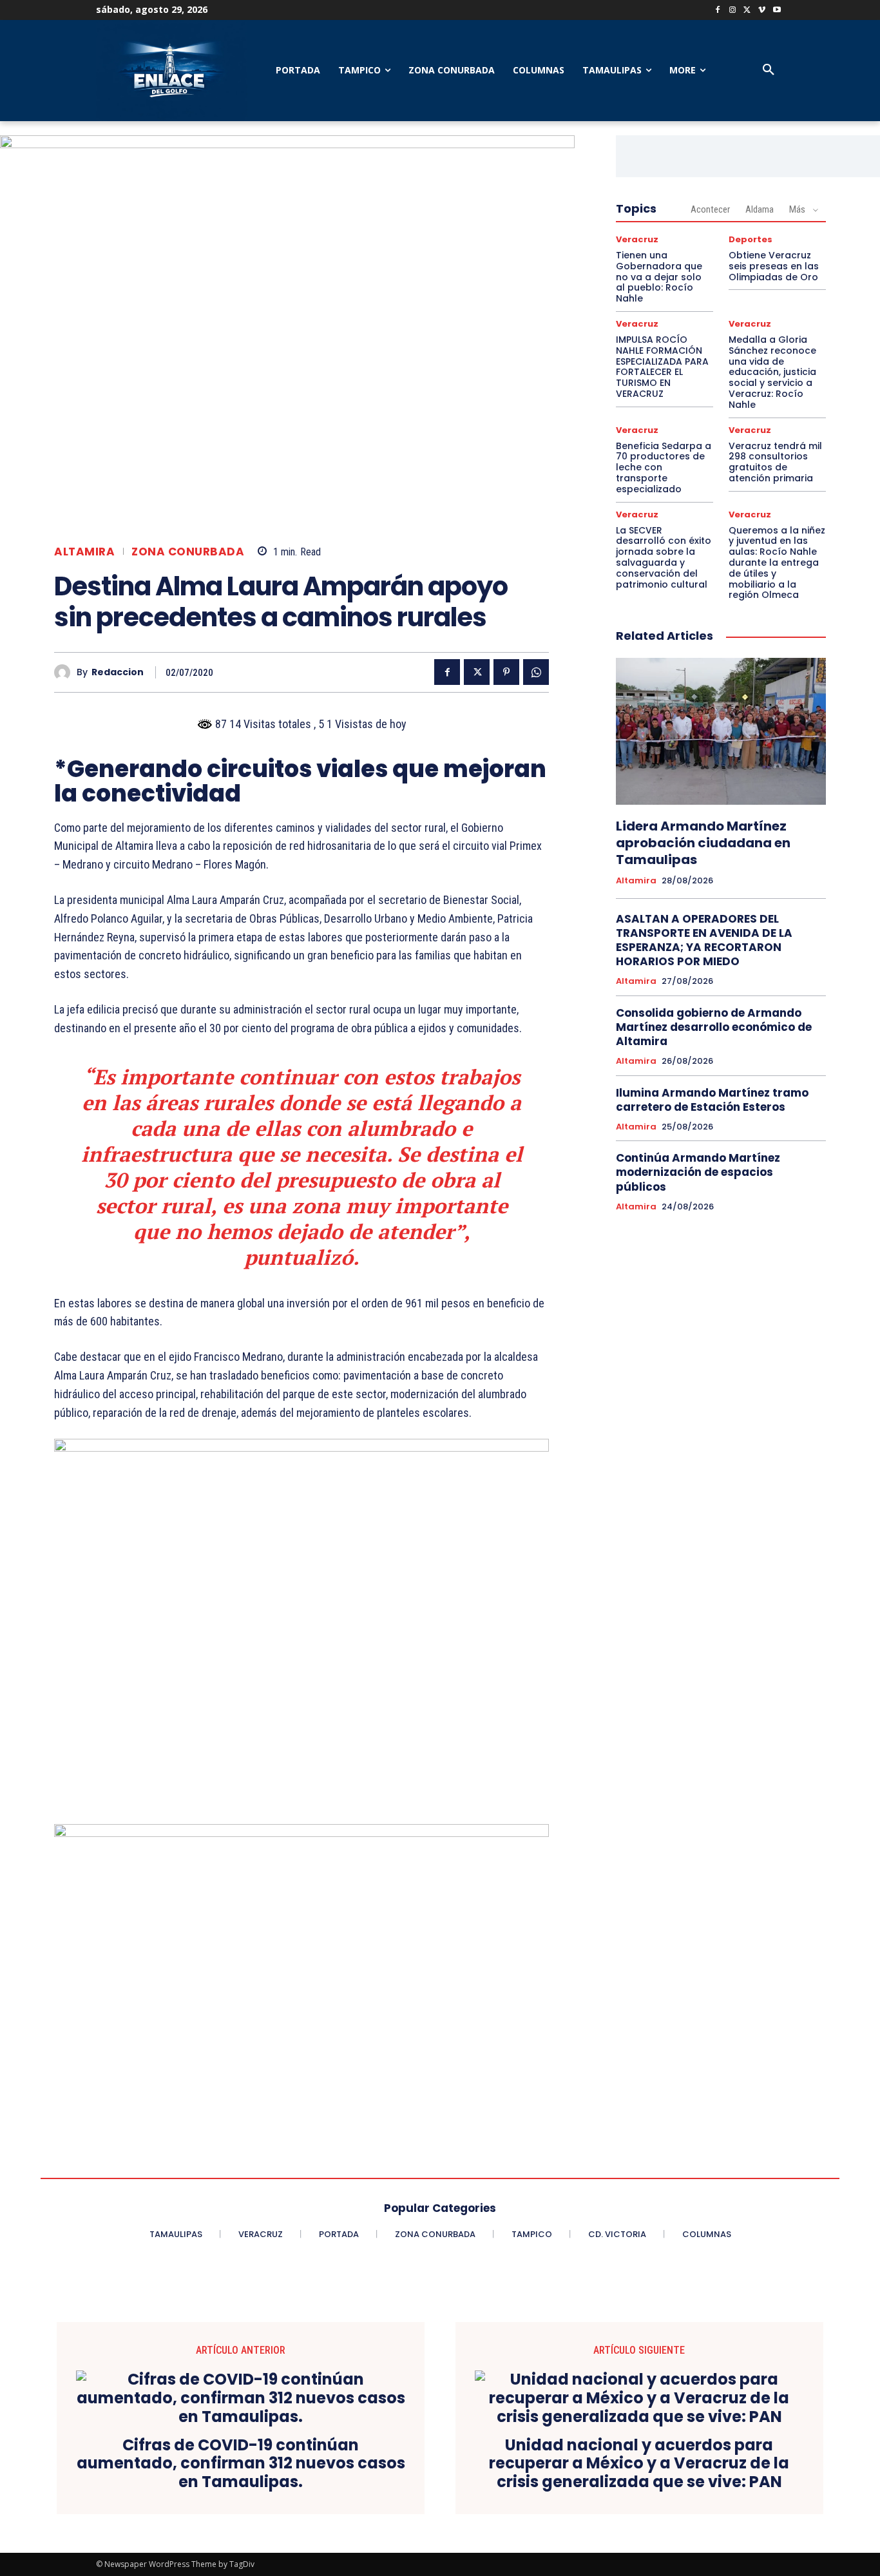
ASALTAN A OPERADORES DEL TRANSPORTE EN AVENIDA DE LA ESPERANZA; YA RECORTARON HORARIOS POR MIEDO (704, 940)
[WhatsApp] (536, 672)
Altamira (84, 552)
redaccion (118, 672)
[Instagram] (733, 11)
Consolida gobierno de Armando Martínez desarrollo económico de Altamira (714, 1027)
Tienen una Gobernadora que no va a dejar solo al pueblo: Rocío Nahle (659, 277)
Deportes (751, 239)
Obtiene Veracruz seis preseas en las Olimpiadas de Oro (774, 266)
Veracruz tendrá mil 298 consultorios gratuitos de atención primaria (775, 462)
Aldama (760, 209)
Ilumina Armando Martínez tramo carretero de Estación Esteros (712, 1100)
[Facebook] (718, 11)
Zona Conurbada (188, 552)
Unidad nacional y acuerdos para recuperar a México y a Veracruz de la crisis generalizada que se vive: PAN (639, 2464)
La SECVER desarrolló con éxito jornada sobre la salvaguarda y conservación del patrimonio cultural (664, 557)
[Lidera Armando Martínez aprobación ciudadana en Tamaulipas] (721, 731)
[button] (769, 70)
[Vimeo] (762, 11)
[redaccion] (65, 672)
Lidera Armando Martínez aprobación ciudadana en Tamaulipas (703, 843)
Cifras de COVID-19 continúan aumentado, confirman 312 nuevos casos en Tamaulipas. (241, 2464)
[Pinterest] (506, 672)
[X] (748, 11)
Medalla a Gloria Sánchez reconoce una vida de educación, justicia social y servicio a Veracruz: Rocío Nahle (772, 372)
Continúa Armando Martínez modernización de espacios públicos (698, 1172)
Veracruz (637, 239)
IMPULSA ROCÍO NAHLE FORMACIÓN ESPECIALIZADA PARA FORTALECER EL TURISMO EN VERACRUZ (662, 367)
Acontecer (710, 209)
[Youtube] (777, 11)
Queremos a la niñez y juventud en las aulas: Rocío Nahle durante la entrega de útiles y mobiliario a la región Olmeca (777, 563)
